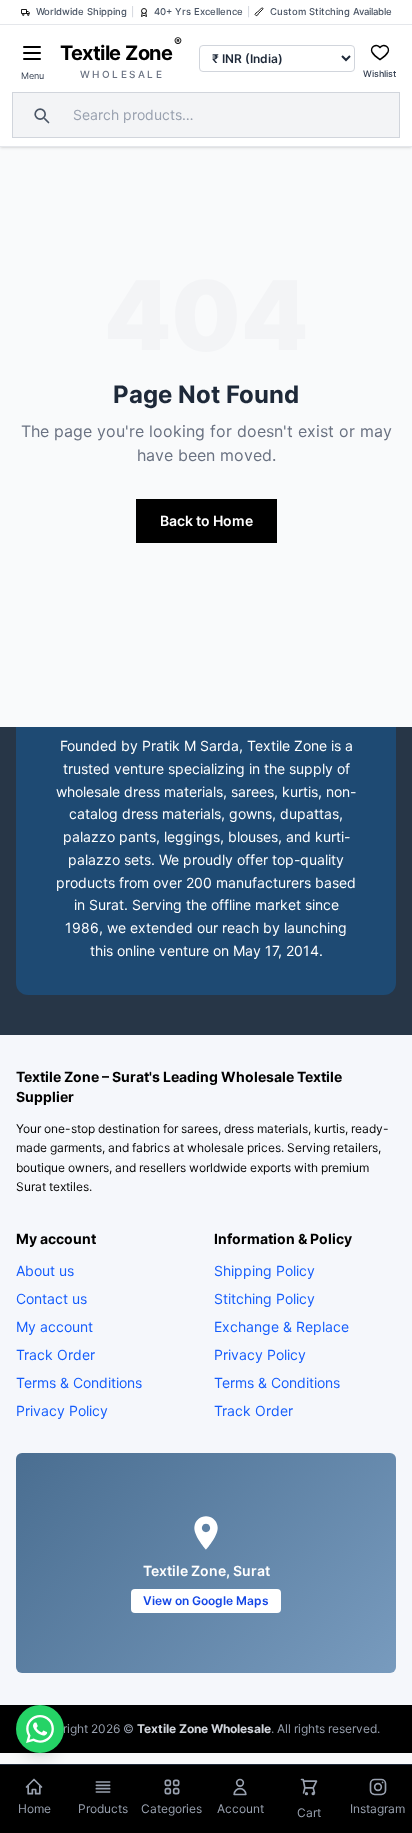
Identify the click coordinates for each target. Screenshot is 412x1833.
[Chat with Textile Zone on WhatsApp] (40, 1729)
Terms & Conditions (79, 1382)
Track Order (55, 1354)
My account (54, 1326)
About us (45, 1270)
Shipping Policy (264, 1270)
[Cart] (309, 1789)
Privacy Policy (62, 1410)
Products (103, 1808)
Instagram (377, 1808)
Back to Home (206, 520)
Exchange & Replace (281, 1326)
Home (34, 1808)
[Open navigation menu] (32, 53)
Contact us (51, 1298)
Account (240, 1808)
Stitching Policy (264, 1298)
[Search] (39, 115)
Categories (171, 1808)
